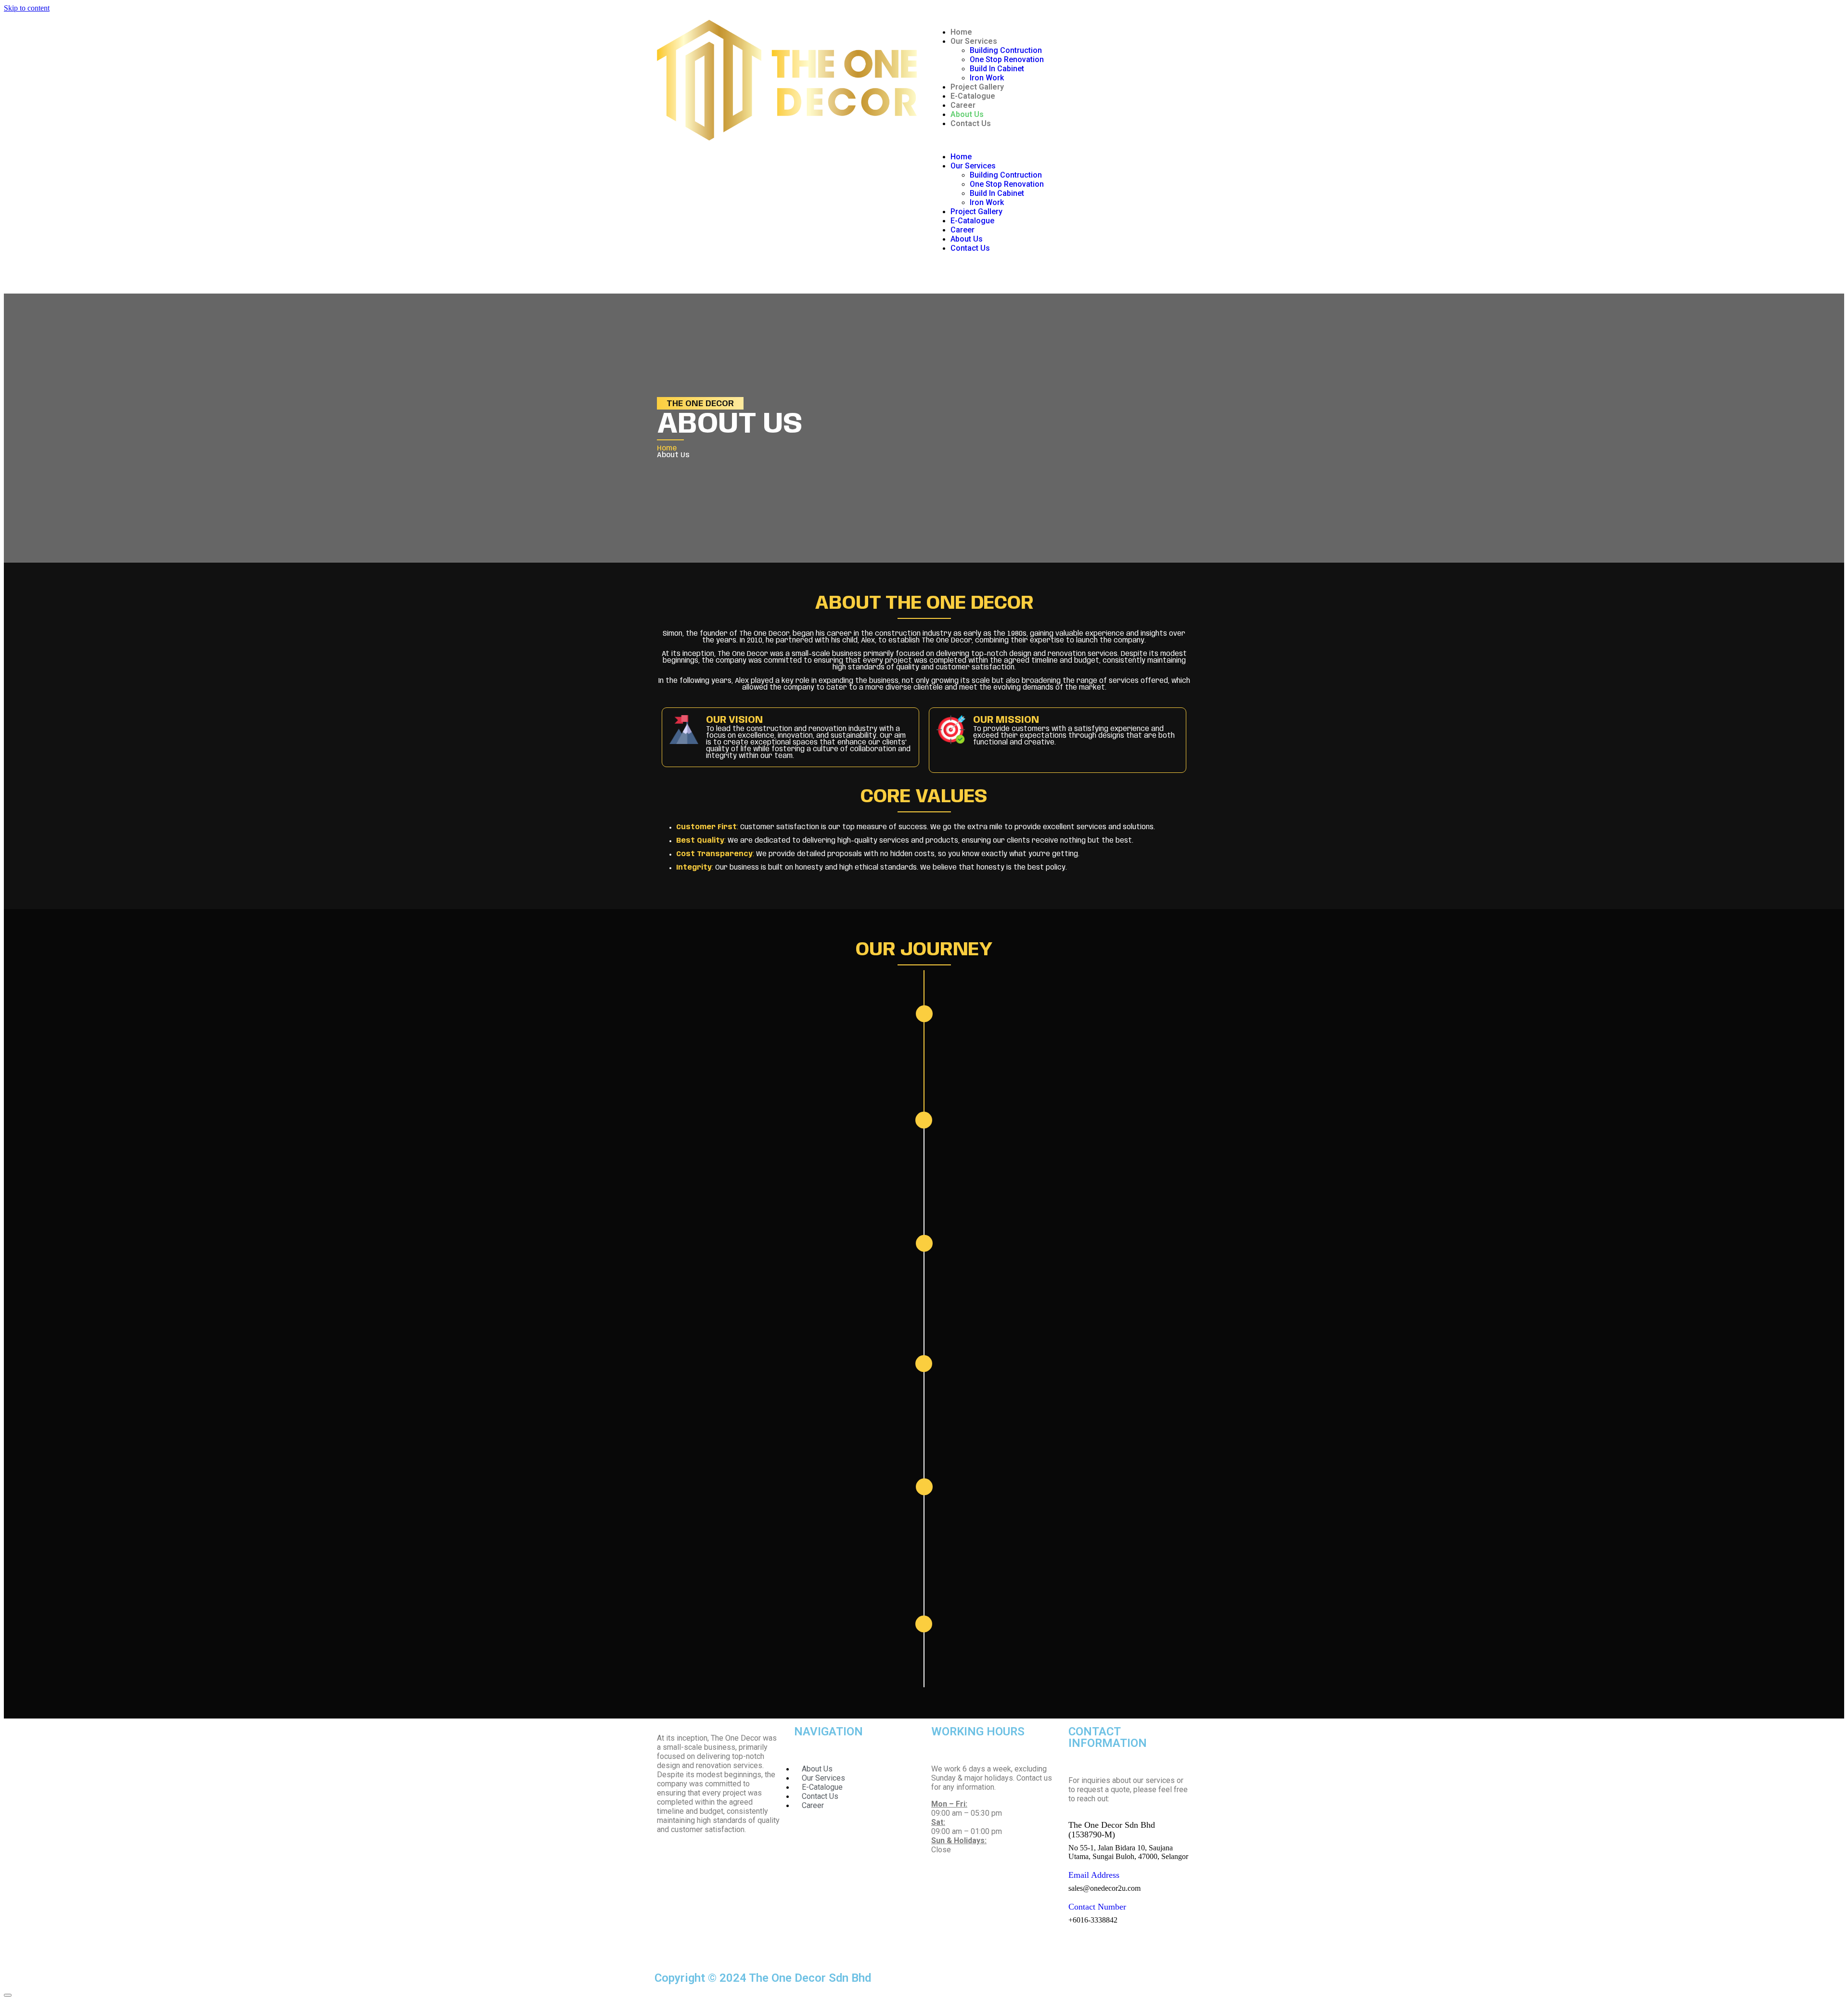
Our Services (974, 41)
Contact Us (971, 123)
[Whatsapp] (943, 272)
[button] (1061, 140)
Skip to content (27, 8)
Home (961, 32)
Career (963, 105)
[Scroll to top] (8, 1995)
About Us (967, 114)
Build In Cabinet (997, 69)
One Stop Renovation (1007, 59)
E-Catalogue (973, 96)
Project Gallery (977, 87)
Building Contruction (1006, 50)
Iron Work (987, 78)
